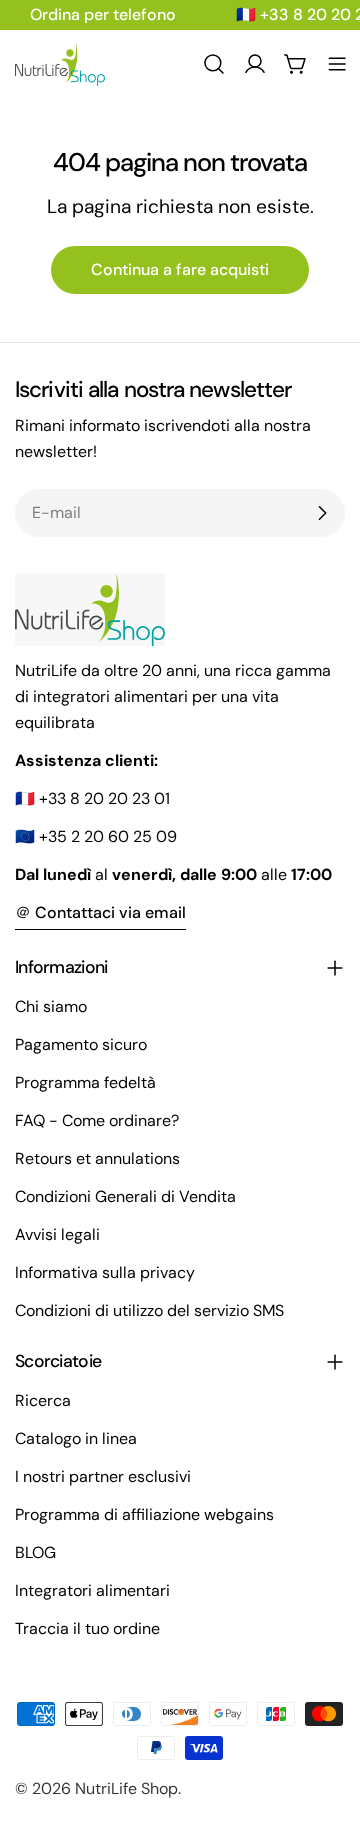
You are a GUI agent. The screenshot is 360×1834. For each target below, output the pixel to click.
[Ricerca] (214, 64)
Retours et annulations (97, 1158)
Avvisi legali (57, 1234)
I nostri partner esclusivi (103, 1476)
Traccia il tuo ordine (87, 1628)
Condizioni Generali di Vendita (125, 1196)
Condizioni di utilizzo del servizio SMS (149, 1310)
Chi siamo (51, 1006)
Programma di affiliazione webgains (144, 1514)
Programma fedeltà (85, 1082)
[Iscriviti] (322, 513)
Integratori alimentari (92, 1590)
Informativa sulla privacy (105, 1272)
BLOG (35, 1552)
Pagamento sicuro (81, 1044)
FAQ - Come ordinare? (97, 1120)
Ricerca (43, 1400)
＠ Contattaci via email (100, 912)
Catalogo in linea (76, 1438)
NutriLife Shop (126, 1788)
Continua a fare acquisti (180, 269)
